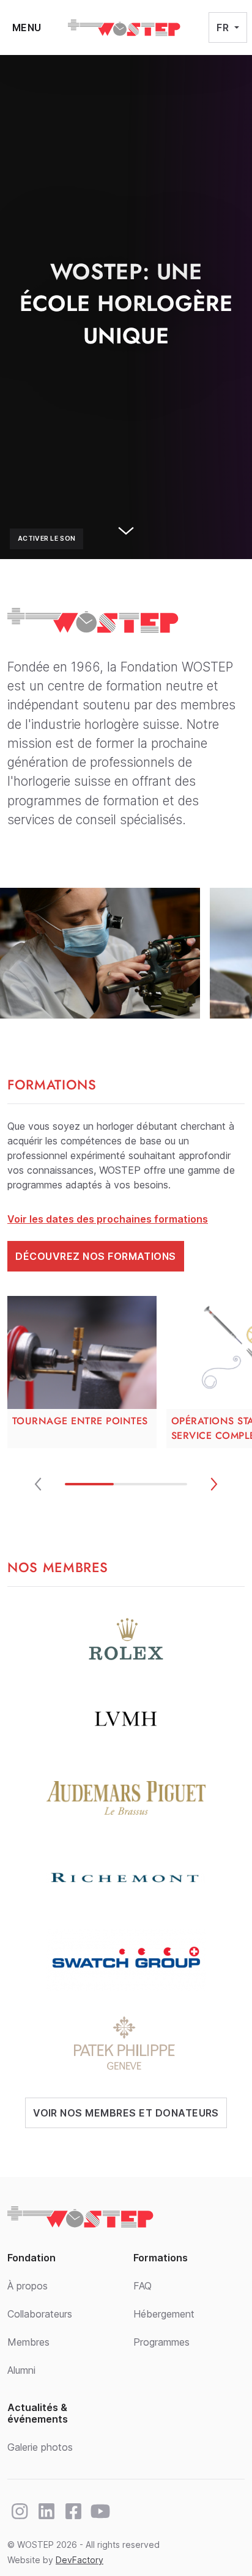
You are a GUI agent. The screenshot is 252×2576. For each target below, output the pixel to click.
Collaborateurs (40, 2314)
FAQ (143, 2286)
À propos (28, 2286)
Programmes (161, 2342)
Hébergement (164, 2314)
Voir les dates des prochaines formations (108, 1219)
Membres (28, 2342)
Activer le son (46, 539)
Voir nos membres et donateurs (126, 2113)
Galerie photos (40, 2447)
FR (224, 27)
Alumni (21, 2370)
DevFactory (80, 2560)
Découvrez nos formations (96, 1256)
